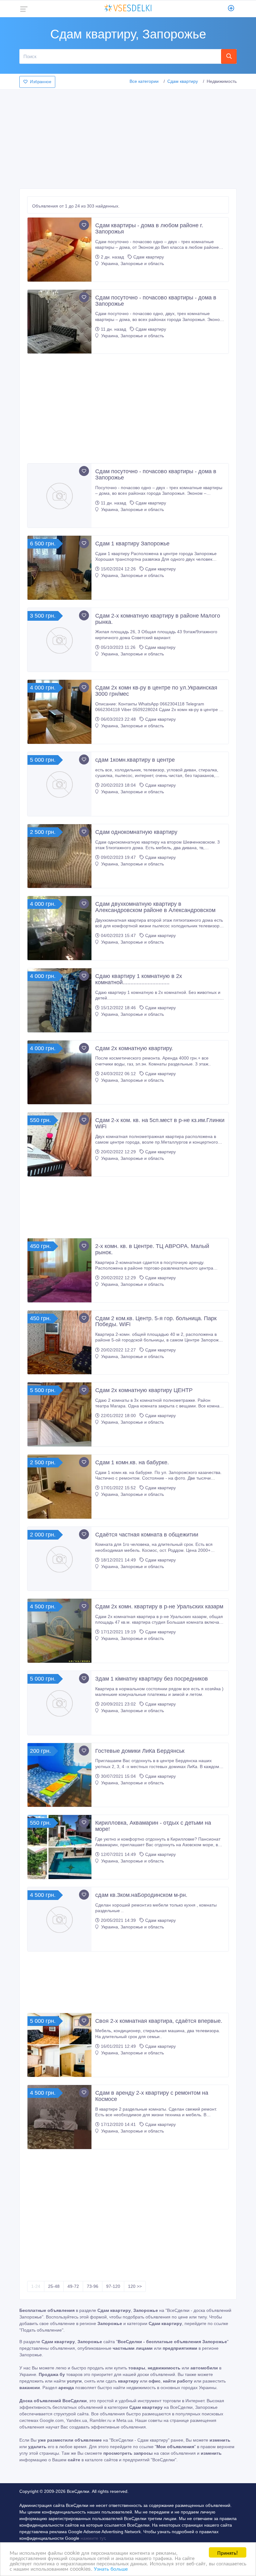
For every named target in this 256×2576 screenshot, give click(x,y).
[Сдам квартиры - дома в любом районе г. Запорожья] (59, 250)
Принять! (228, 2552)
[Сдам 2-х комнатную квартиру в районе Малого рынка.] (59, 640)
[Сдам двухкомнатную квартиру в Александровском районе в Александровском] (59, 928)
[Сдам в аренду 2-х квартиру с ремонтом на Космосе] (59, 2117)
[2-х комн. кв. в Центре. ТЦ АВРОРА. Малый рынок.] (59, 1270)
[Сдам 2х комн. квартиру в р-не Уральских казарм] (59, 1631)
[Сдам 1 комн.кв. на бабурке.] (59, 1487)
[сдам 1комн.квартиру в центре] (59, 784)
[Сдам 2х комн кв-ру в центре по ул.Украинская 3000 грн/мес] (59, 712)
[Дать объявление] (231, 9)
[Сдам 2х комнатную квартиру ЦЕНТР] (59, 1414)
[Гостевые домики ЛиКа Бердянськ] (59, 1775)
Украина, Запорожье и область (132, 263)
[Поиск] (229, 56)
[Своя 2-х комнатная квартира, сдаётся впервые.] (59, 2045)
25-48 (54, 2286)
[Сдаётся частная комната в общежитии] (59, 1559)
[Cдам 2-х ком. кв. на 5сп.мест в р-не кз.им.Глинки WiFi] (59, 1144)
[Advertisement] (128, 137)
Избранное (41, 82)
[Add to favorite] (84, 225)
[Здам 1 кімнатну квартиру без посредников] (59, 1703)
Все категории (144, 81)
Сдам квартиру (183, 81)
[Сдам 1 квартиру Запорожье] (59, 568)
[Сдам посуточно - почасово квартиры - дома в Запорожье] (59, 322)
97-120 (113, 2286)
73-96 (93, 2286)
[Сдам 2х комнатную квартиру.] (59, 1072)
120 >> (135, 2286)
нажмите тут (93, 2538)
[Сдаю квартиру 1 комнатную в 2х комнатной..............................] (59, 1000)
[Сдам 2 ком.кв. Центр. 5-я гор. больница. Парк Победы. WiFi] (59, 1343)
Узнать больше (111, 2568)
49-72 (73, 2286)
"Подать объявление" (41, 2330)
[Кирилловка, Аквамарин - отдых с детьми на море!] (59, 1847)
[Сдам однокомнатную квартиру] (59, 856)
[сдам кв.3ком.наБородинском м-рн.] (59, 1919)
